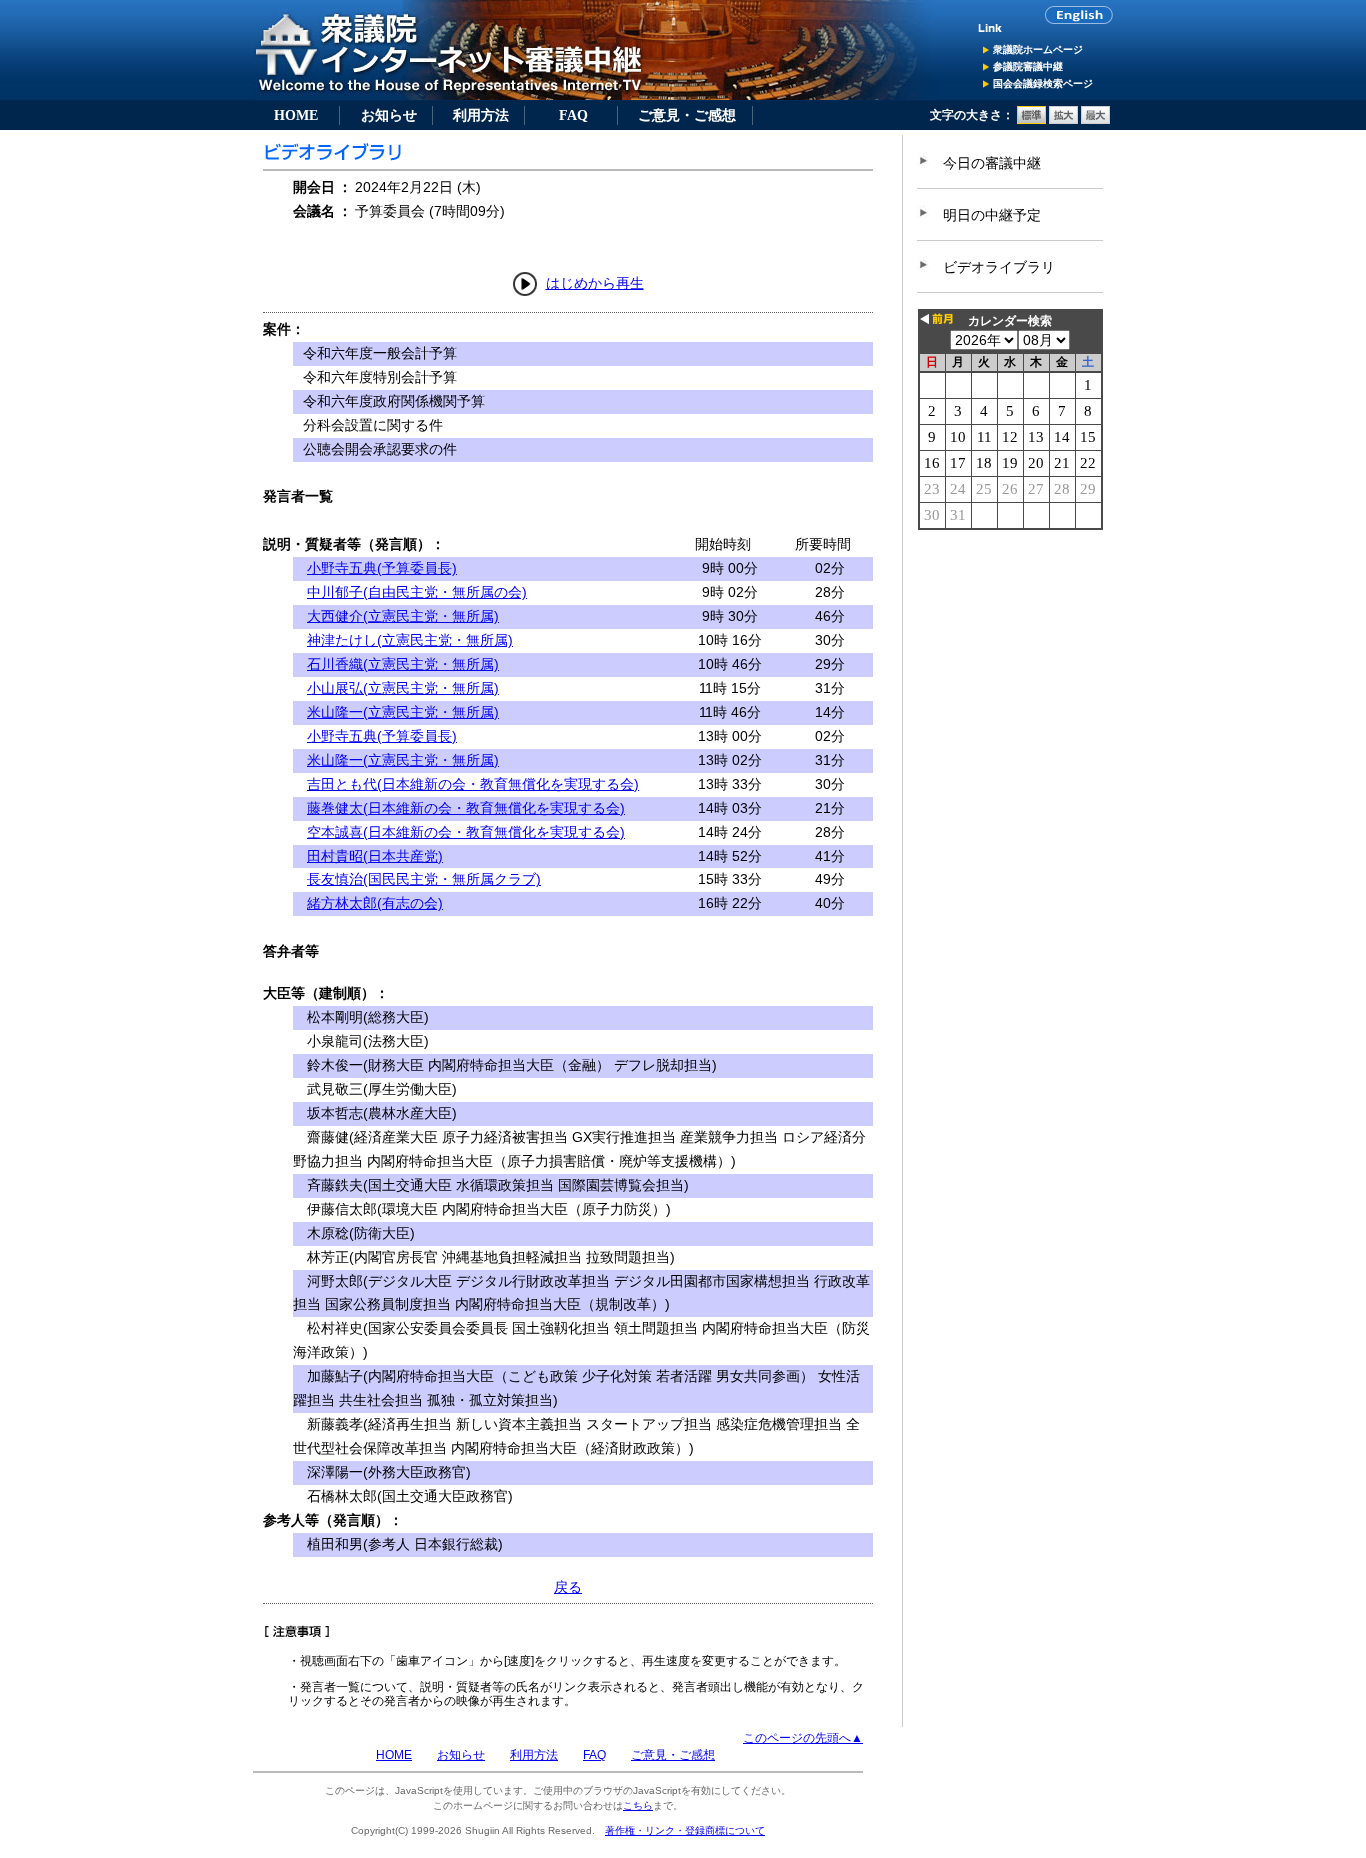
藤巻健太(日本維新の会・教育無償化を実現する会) (466, 808)
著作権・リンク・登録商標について (685, 1830)
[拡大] (1063, 120)
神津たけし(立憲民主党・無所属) (410, 640)
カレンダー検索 (1010, 321)
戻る (568, 1587)
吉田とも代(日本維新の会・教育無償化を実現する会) (473, 784)
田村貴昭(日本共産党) (375, 856)
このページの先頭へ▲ (803, 1738)
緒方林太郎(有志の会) (375, 903)
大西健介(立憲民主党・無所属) (403, 616)
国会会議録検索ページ (1043, 83)
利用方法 (481, 115)
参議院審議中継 (1028, 66)
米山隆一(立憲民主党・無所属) (403, 712)
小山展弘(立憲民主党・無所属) (403, 688)
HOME (296, 115)
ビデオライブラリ (999, 267)
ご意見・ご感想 (687, 115)
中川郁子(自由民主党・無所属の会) (417, 592)
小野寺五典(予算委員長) (382, 568)
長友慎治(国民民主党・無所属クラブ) (424, 879)
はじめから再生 (595, 283)
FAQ (573, 115)
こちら (638, 1805)
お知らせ (389, 115)
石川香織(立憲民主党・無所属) (403, 664)
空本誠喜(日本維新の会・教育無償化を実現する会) (466, 832)
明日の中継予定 (992, 215)
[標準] (1031, 120)
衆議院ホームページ (1038, 49)
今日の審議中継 (992, 163)
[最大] (1095, 120)
